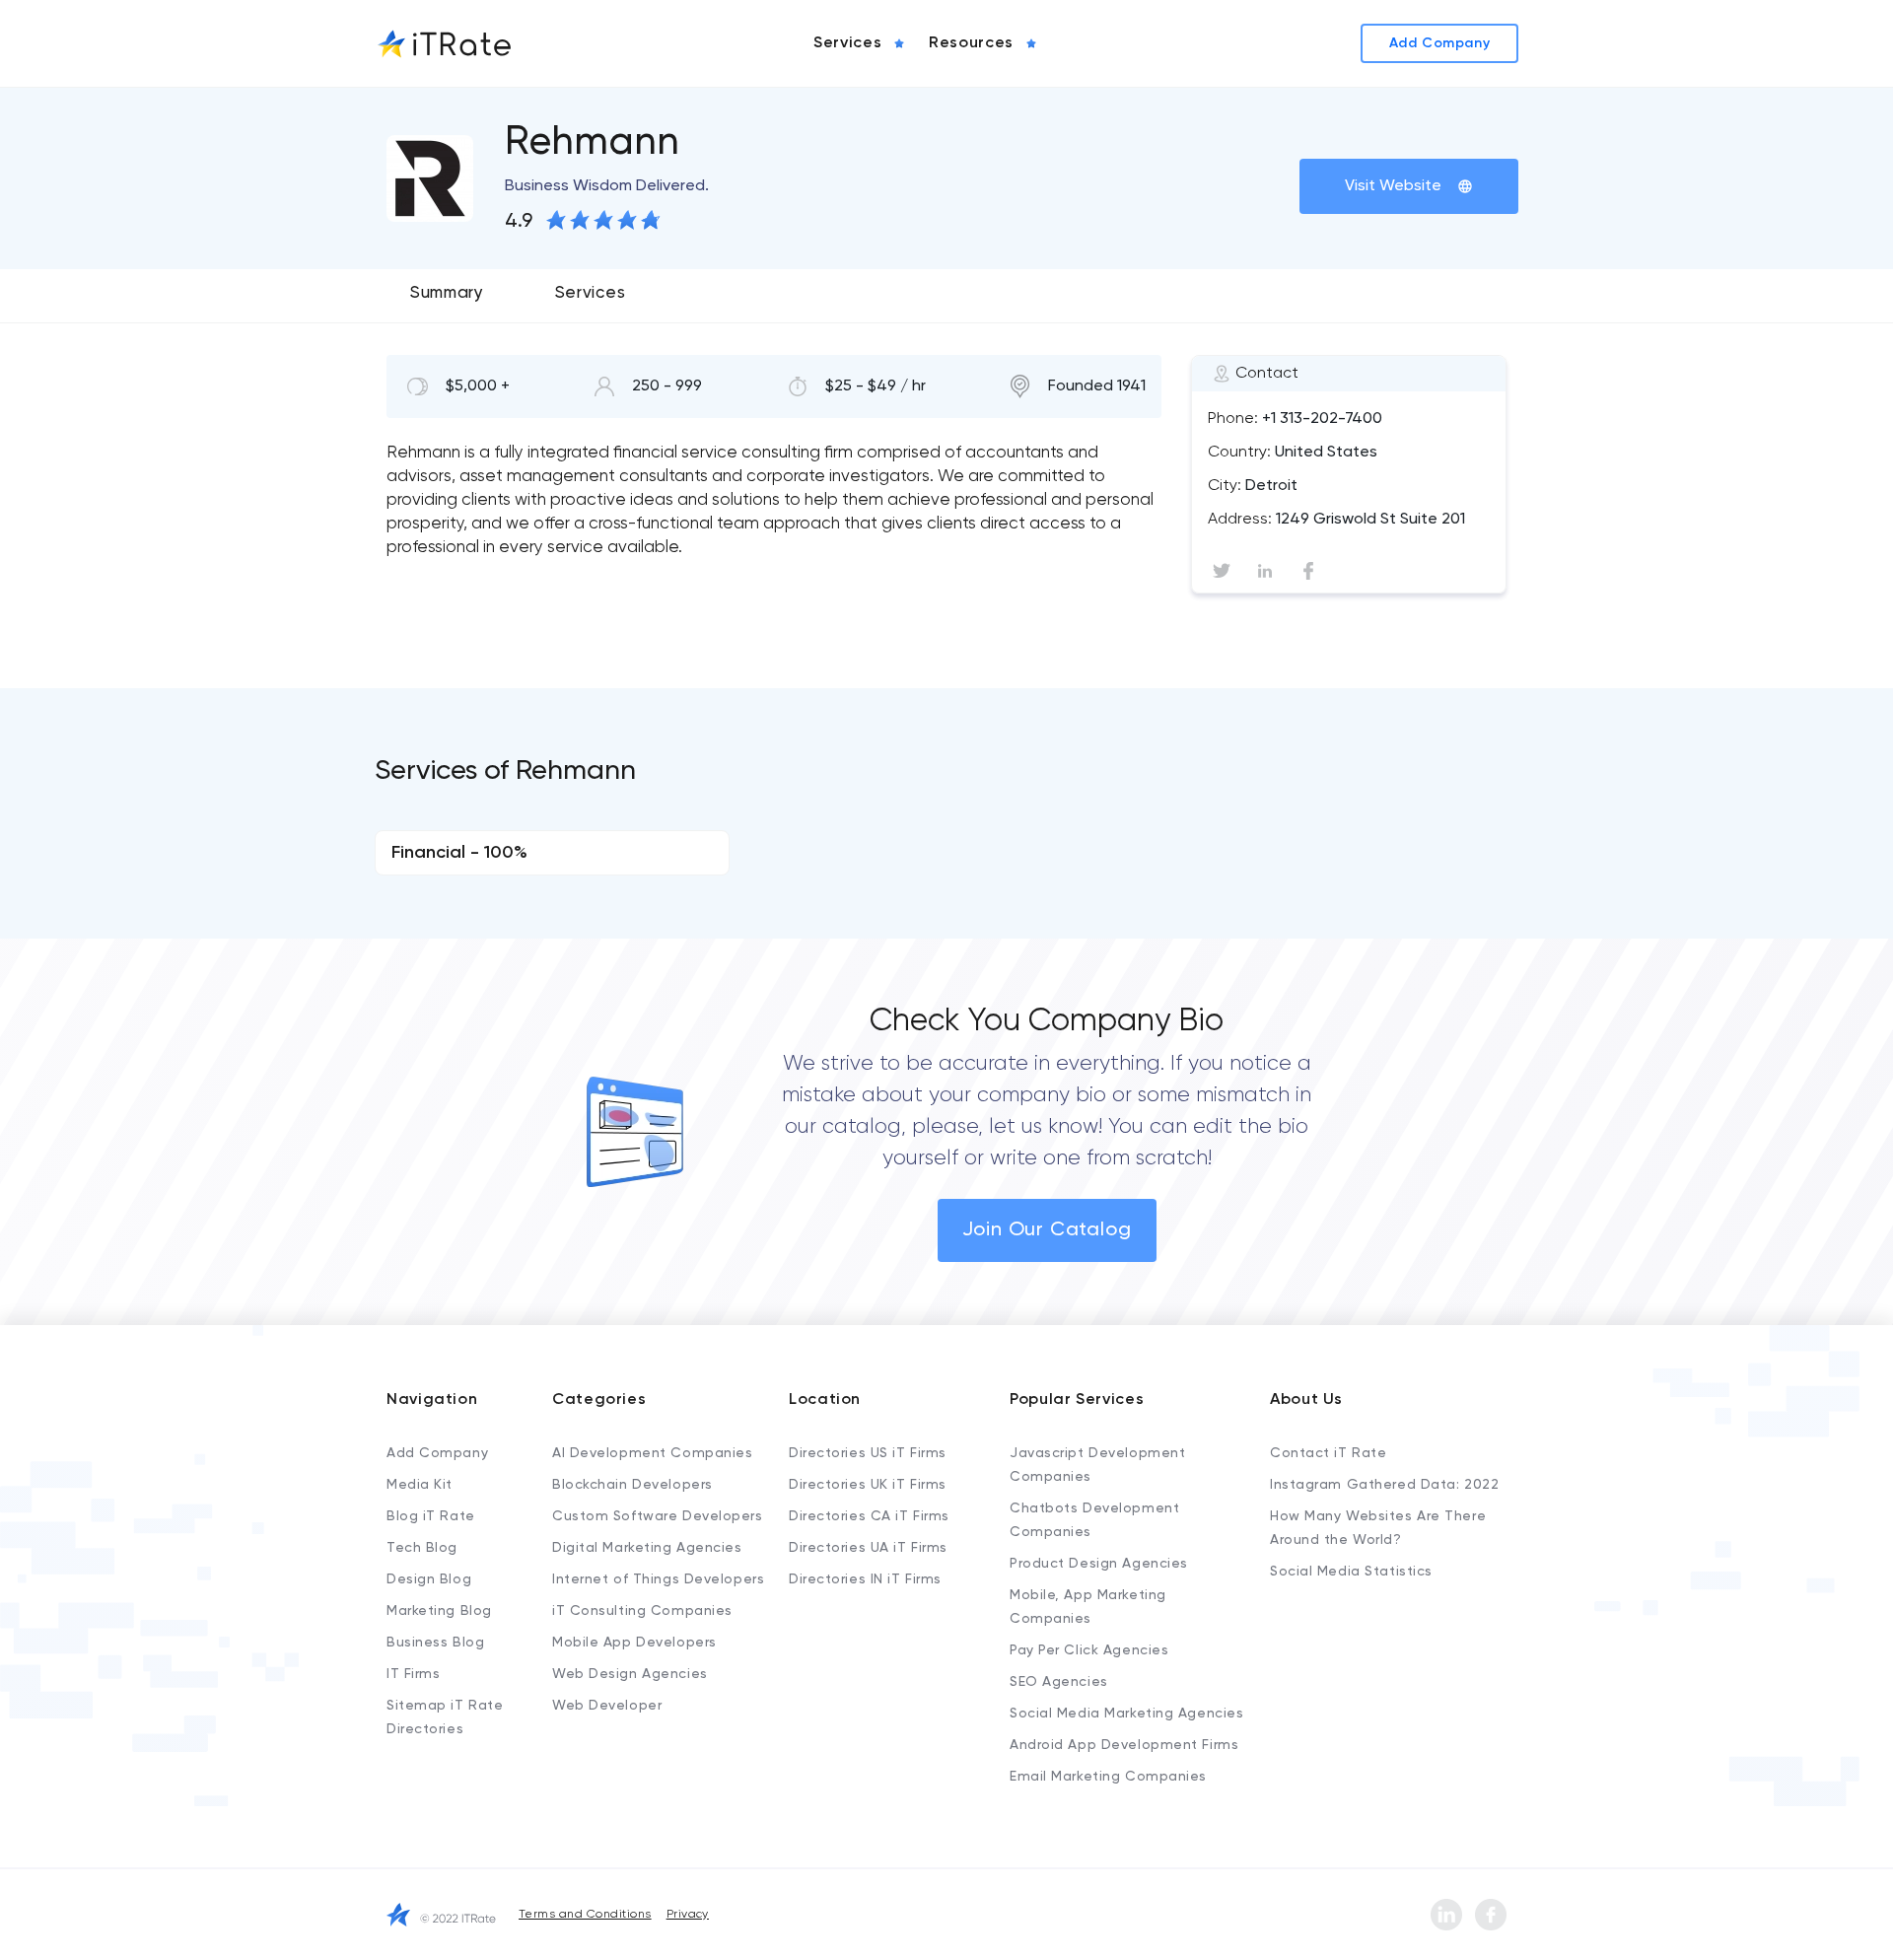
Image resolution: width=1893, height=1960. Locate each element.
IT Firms (413, 1674)
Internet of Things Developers (658, 1579)
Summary (447, 293)
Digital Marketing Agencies (647, 1548)
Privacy (688, 1915)
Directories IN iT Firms (865, 1579)
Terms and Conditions (585, 1915)
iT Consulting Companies (642, 1611)
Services (590, 293)
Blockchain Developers (632, 1485)
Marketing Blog (439, 1611)
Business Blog (435, 1643)
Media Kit (420, 1485)
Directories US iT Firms (868, 1453)
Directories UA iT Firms (868, 1548)
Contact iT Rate (1328, 1453)
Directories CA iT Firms (869, 1516)
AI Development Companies (652, 1453)
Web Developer (607, 1706)
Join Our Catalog (1047, 1230)
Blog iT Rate (431, 1516)
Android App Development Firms (1124, 1745)
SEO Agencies (1059, 1682)
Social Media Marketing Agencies (1126, 1714)
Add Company (437, 1453)
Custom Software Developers (658, 1516)
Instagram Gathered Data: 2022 (1384, 1485)
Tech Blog (422, 1548)
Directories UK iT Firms (868, 1485)
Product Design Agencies (1099, 1564)
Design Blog (429, 1579)
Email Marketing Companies (1108, 1777)
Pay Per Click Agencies (1089, 1650)
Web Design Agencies (630, 1674)
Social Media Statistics (1351, 1572)
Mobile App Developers (634, 1643)
